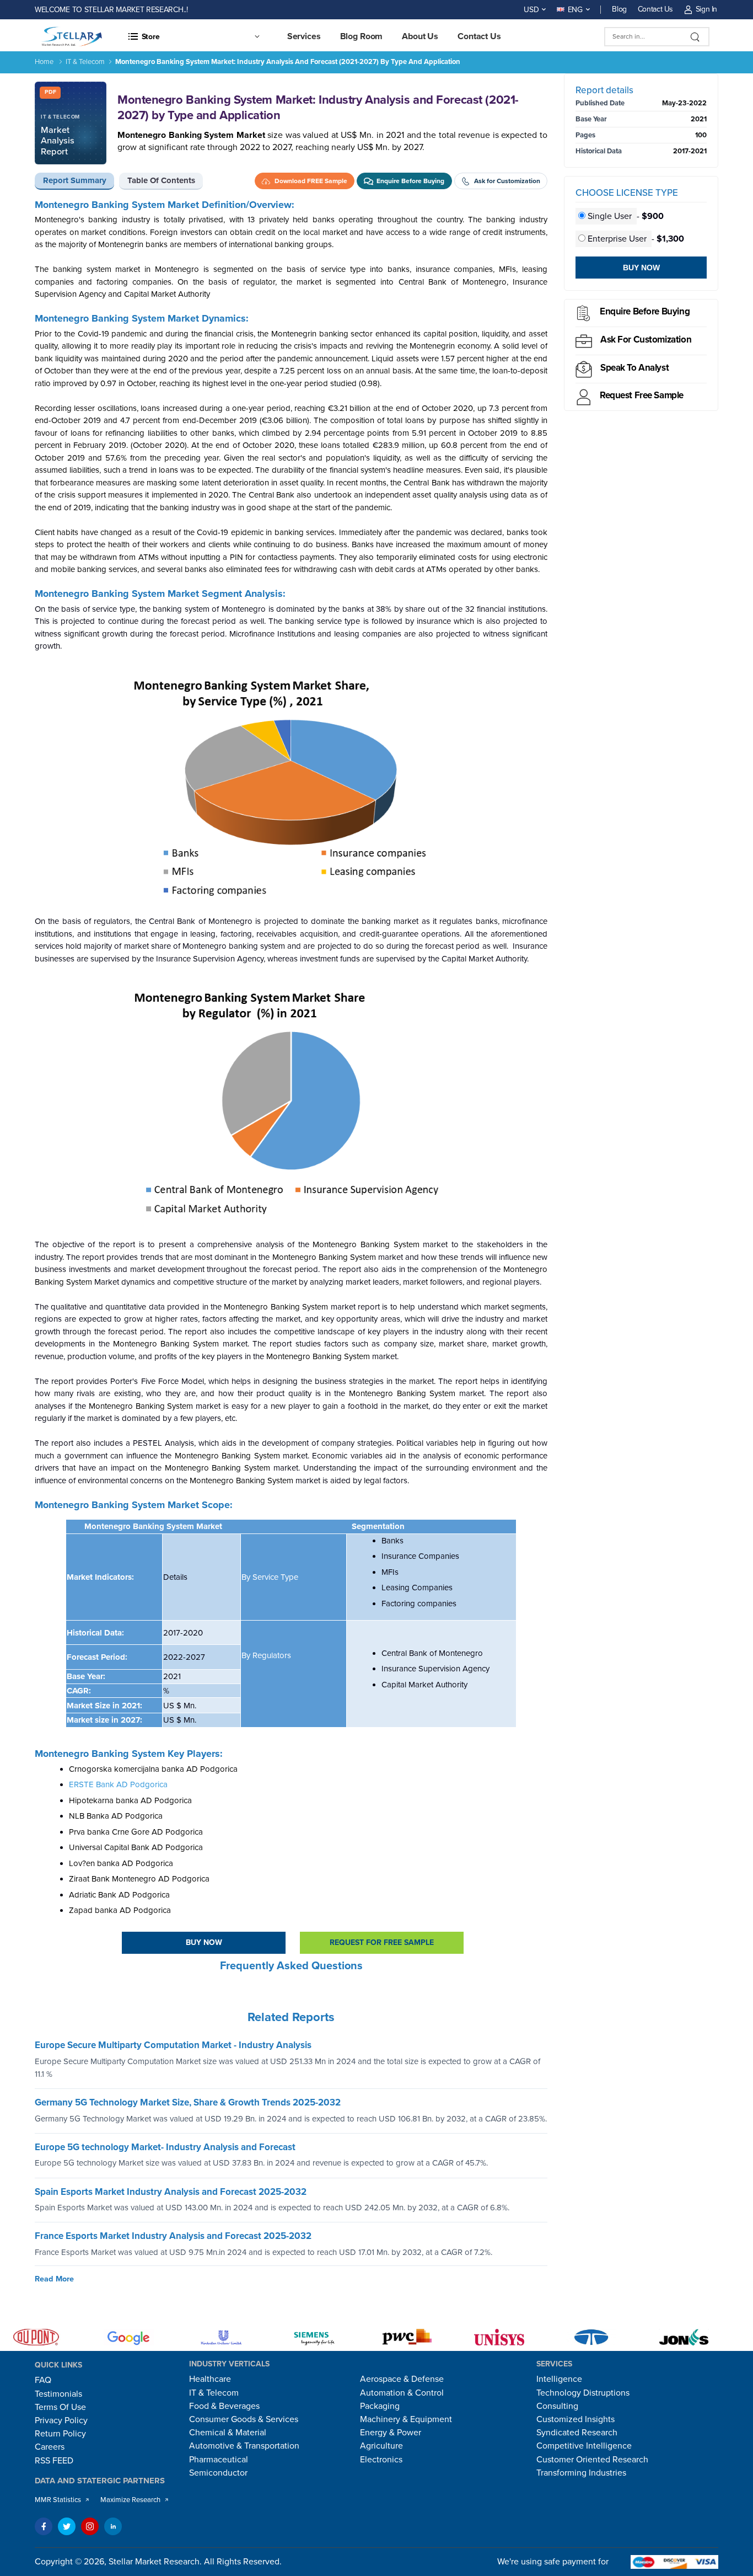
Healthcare (210, 2379)
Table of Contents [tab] (161, 180)
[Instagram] (90, 2526)
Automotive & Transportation (244, 2446)
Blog (619, 9)
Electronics (381, 2460)
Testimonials (58, 2394)
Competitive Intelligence (584, 2446)
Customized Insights (575, 2419)
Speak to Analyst (634, 368)
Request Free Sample (642, 395)
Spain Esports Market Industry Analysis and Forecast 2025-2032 (171, 2192)
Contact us (479, 36)
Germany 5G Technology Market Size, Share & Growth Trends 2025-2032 (188, 2102)
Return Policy (60, 2434)
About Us (420, 36)
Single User (610, 216)
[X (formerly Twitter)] (67, 2526)
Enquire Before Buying (645, 311)
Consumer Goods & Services (244, 2419)
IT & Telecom (85, 62)
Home (44, 62)
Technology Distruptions (583, 2393)
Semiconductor (218, 2473)
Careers (50, 2447)
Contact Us (655, 9)
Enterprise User (617, 239)
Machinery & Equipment (406, 2419)
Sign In (706, 9)
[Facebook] (44, 2526)
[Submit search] (695, 37)
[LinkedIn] (113, 2526)
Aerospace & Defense (402, 2379)
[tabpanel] (291, 1102)
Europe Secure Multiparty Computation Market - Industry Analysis (173, 2045)
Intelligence (559, 2379)
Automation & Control (402, 2393)
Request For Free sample (382, 1942)
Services (304, 36)
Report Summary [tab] (75, 180)
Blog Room (362, 36)
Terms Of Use (60, 2407)
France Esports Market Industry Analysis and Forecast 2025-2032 (173, 2236)
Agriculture (381, 2446)
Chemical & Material (228, 2433)
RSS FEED (54, 2461)
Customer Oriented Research (592, 2460)
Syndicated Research (577, 2433)
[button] (193, 36)
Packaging (380, 2406)
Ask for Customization (646, 340)
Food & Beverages (224, 2406)
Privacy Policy (61, 2420)
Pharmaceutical (219, 2460)
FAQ (43, 2380)
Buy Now (204, 1942)
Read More (54, 2279)
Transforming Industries (581, 2473)
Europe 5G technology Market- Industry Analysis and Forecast (165, 2147)
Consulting (557, 2406)
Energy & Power (391, 2433)
